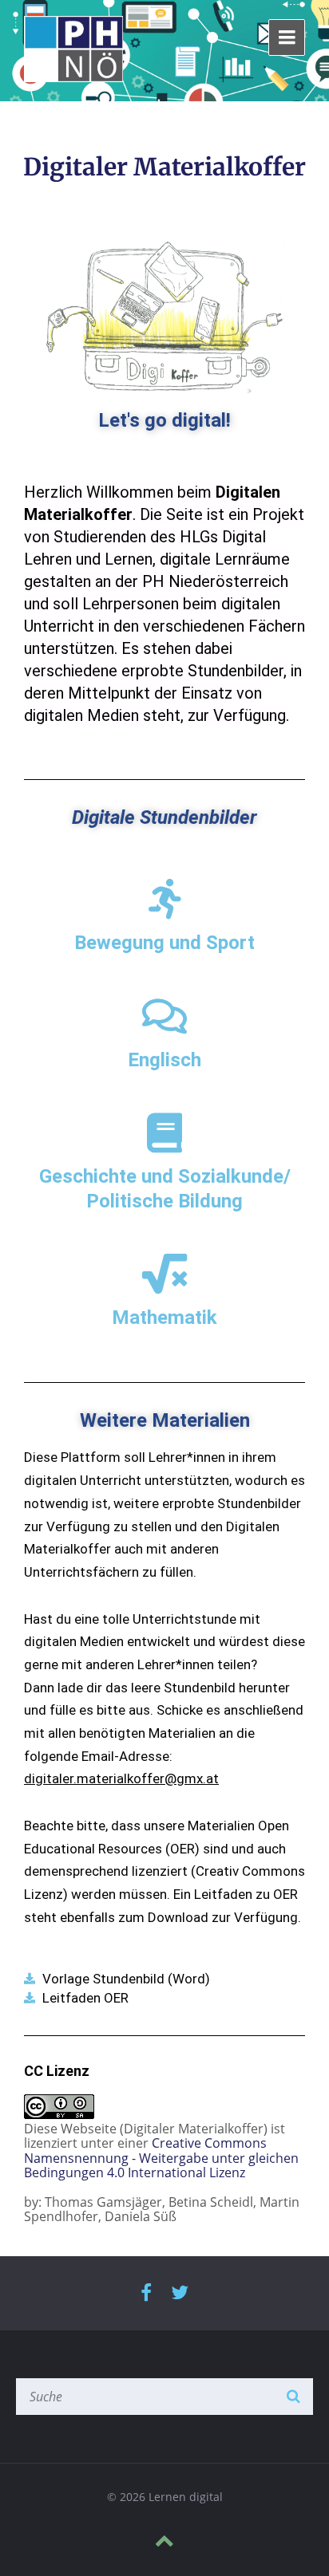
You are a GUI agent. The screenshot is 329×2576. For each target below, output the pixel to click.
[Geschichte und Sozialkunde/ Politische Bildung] (164, 1132)
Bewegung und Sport (164, 943)
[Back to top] (164, 2541)
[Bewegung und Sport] (164, 899)
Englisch (164, 1060)
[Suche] (293, 2397)
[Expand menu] (287, 37)
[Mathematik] (164, 1274)
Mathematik (164, 1318)
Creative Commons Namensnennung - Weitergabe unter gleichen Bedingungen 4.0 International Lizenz (161, 2158)
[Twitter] (180, 2293)
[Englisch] (164, 1016)
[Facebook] (146, 2293)
